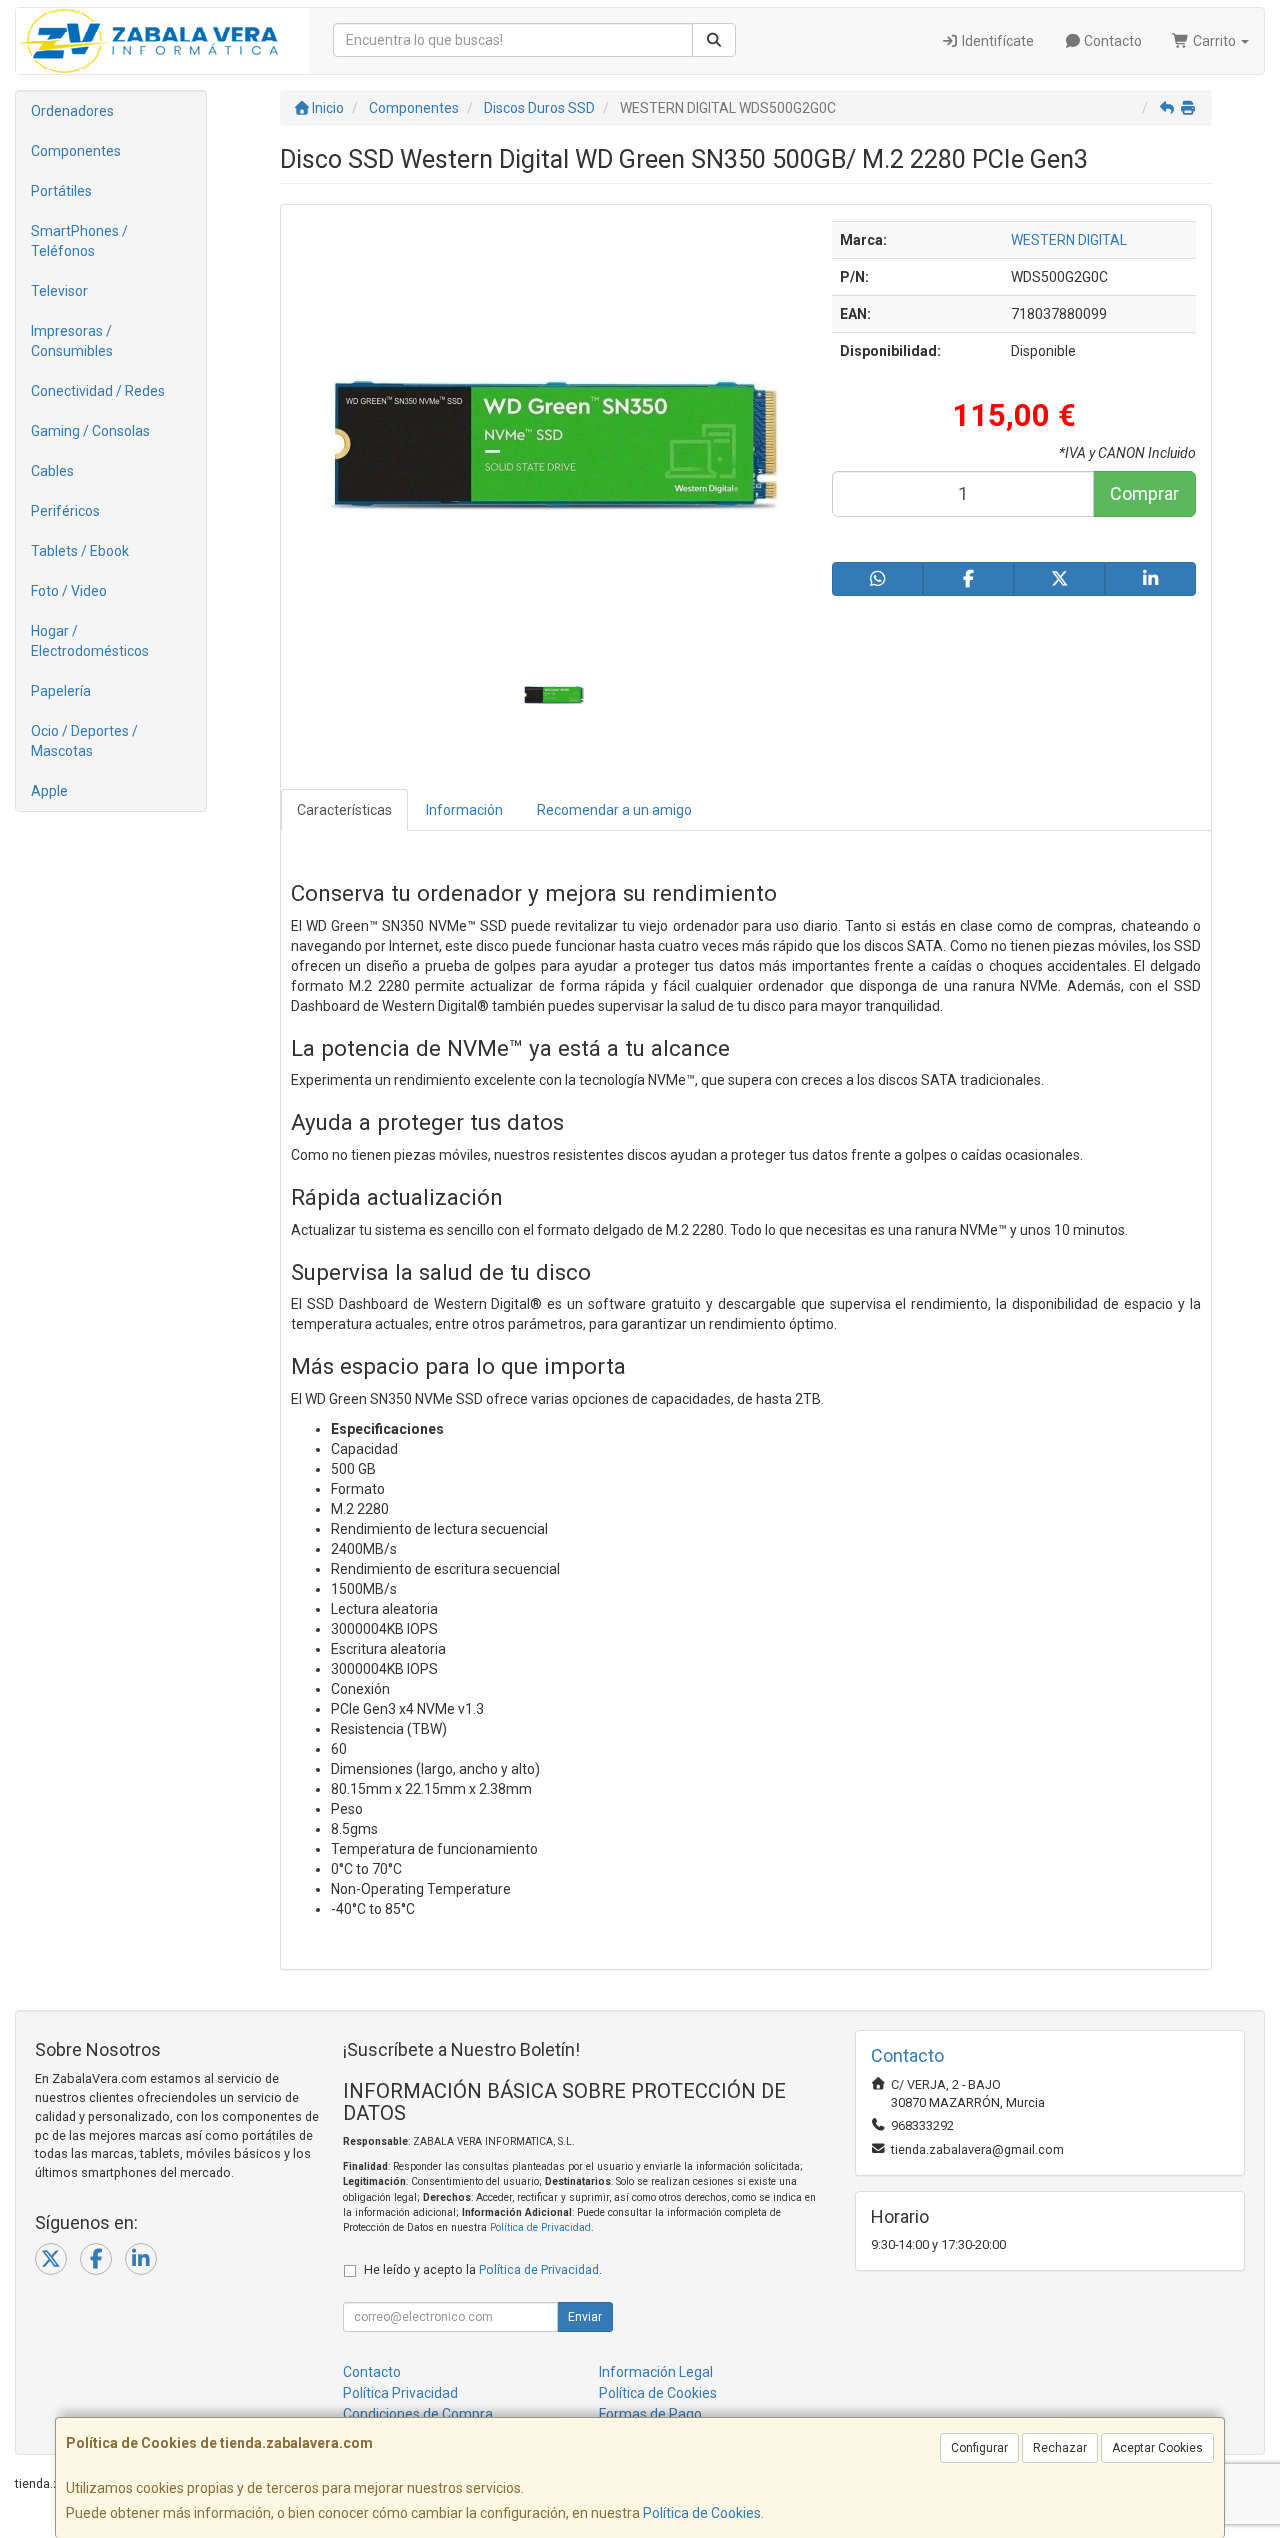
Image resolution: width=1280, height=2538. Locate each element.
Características (344, 810)
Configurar (979, 2448)
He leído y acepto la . (483, 2269)
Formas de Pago (650, 2414)
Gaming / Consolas (90, 431)
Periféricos (65, 511)
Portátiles (61, 191)
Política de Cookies (702, 2513)
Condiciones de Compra (418, 2414)
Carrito (1214, 41)
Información (464, 810)
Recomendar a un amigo (614, 810)
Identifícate (996, 41)
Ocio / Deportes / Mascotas (84, 741)
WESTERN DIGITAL (1069, 240)
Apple (49, 791)
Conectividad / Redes (98, 391)
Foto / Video (69, 591)
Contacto (1111, 41)
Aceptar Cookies (1157, 2448)
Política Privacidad (400, 2393)
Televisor (59, 291)
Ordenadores (72, 111)
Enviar (585, 2317)
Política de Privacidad (540, 2227)
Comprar (1144, 493)
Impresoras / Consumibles (72, 341)
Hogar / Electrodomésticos (90, 641)
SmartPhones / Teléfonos (79, 241)
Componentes (76, 151)
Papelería (61, 691)
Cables (52, 471)
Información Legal (656, 2372)
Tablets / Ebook (80, 551)
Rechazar (1060, 2448)
